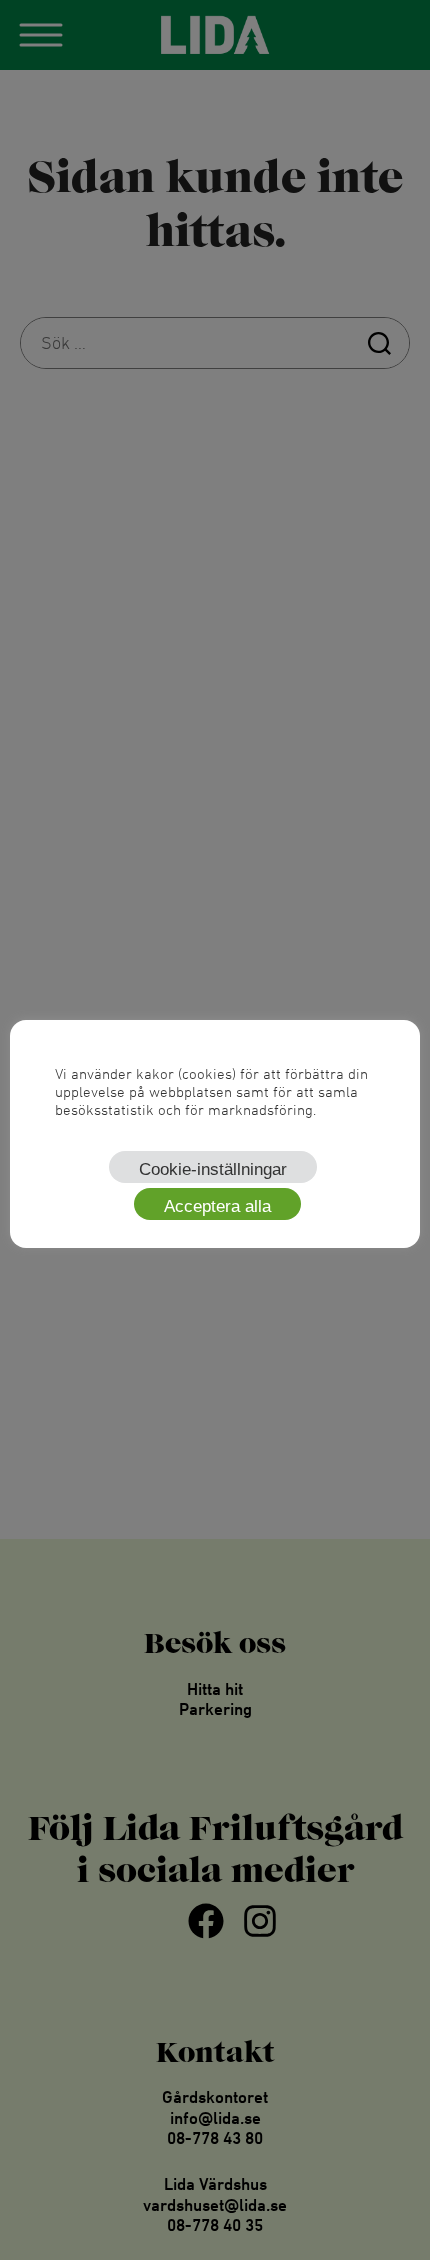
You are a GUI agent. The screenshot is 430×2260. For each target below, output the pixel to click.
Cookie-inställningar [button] (213, 1169)
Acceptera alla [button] (217, 1206)
